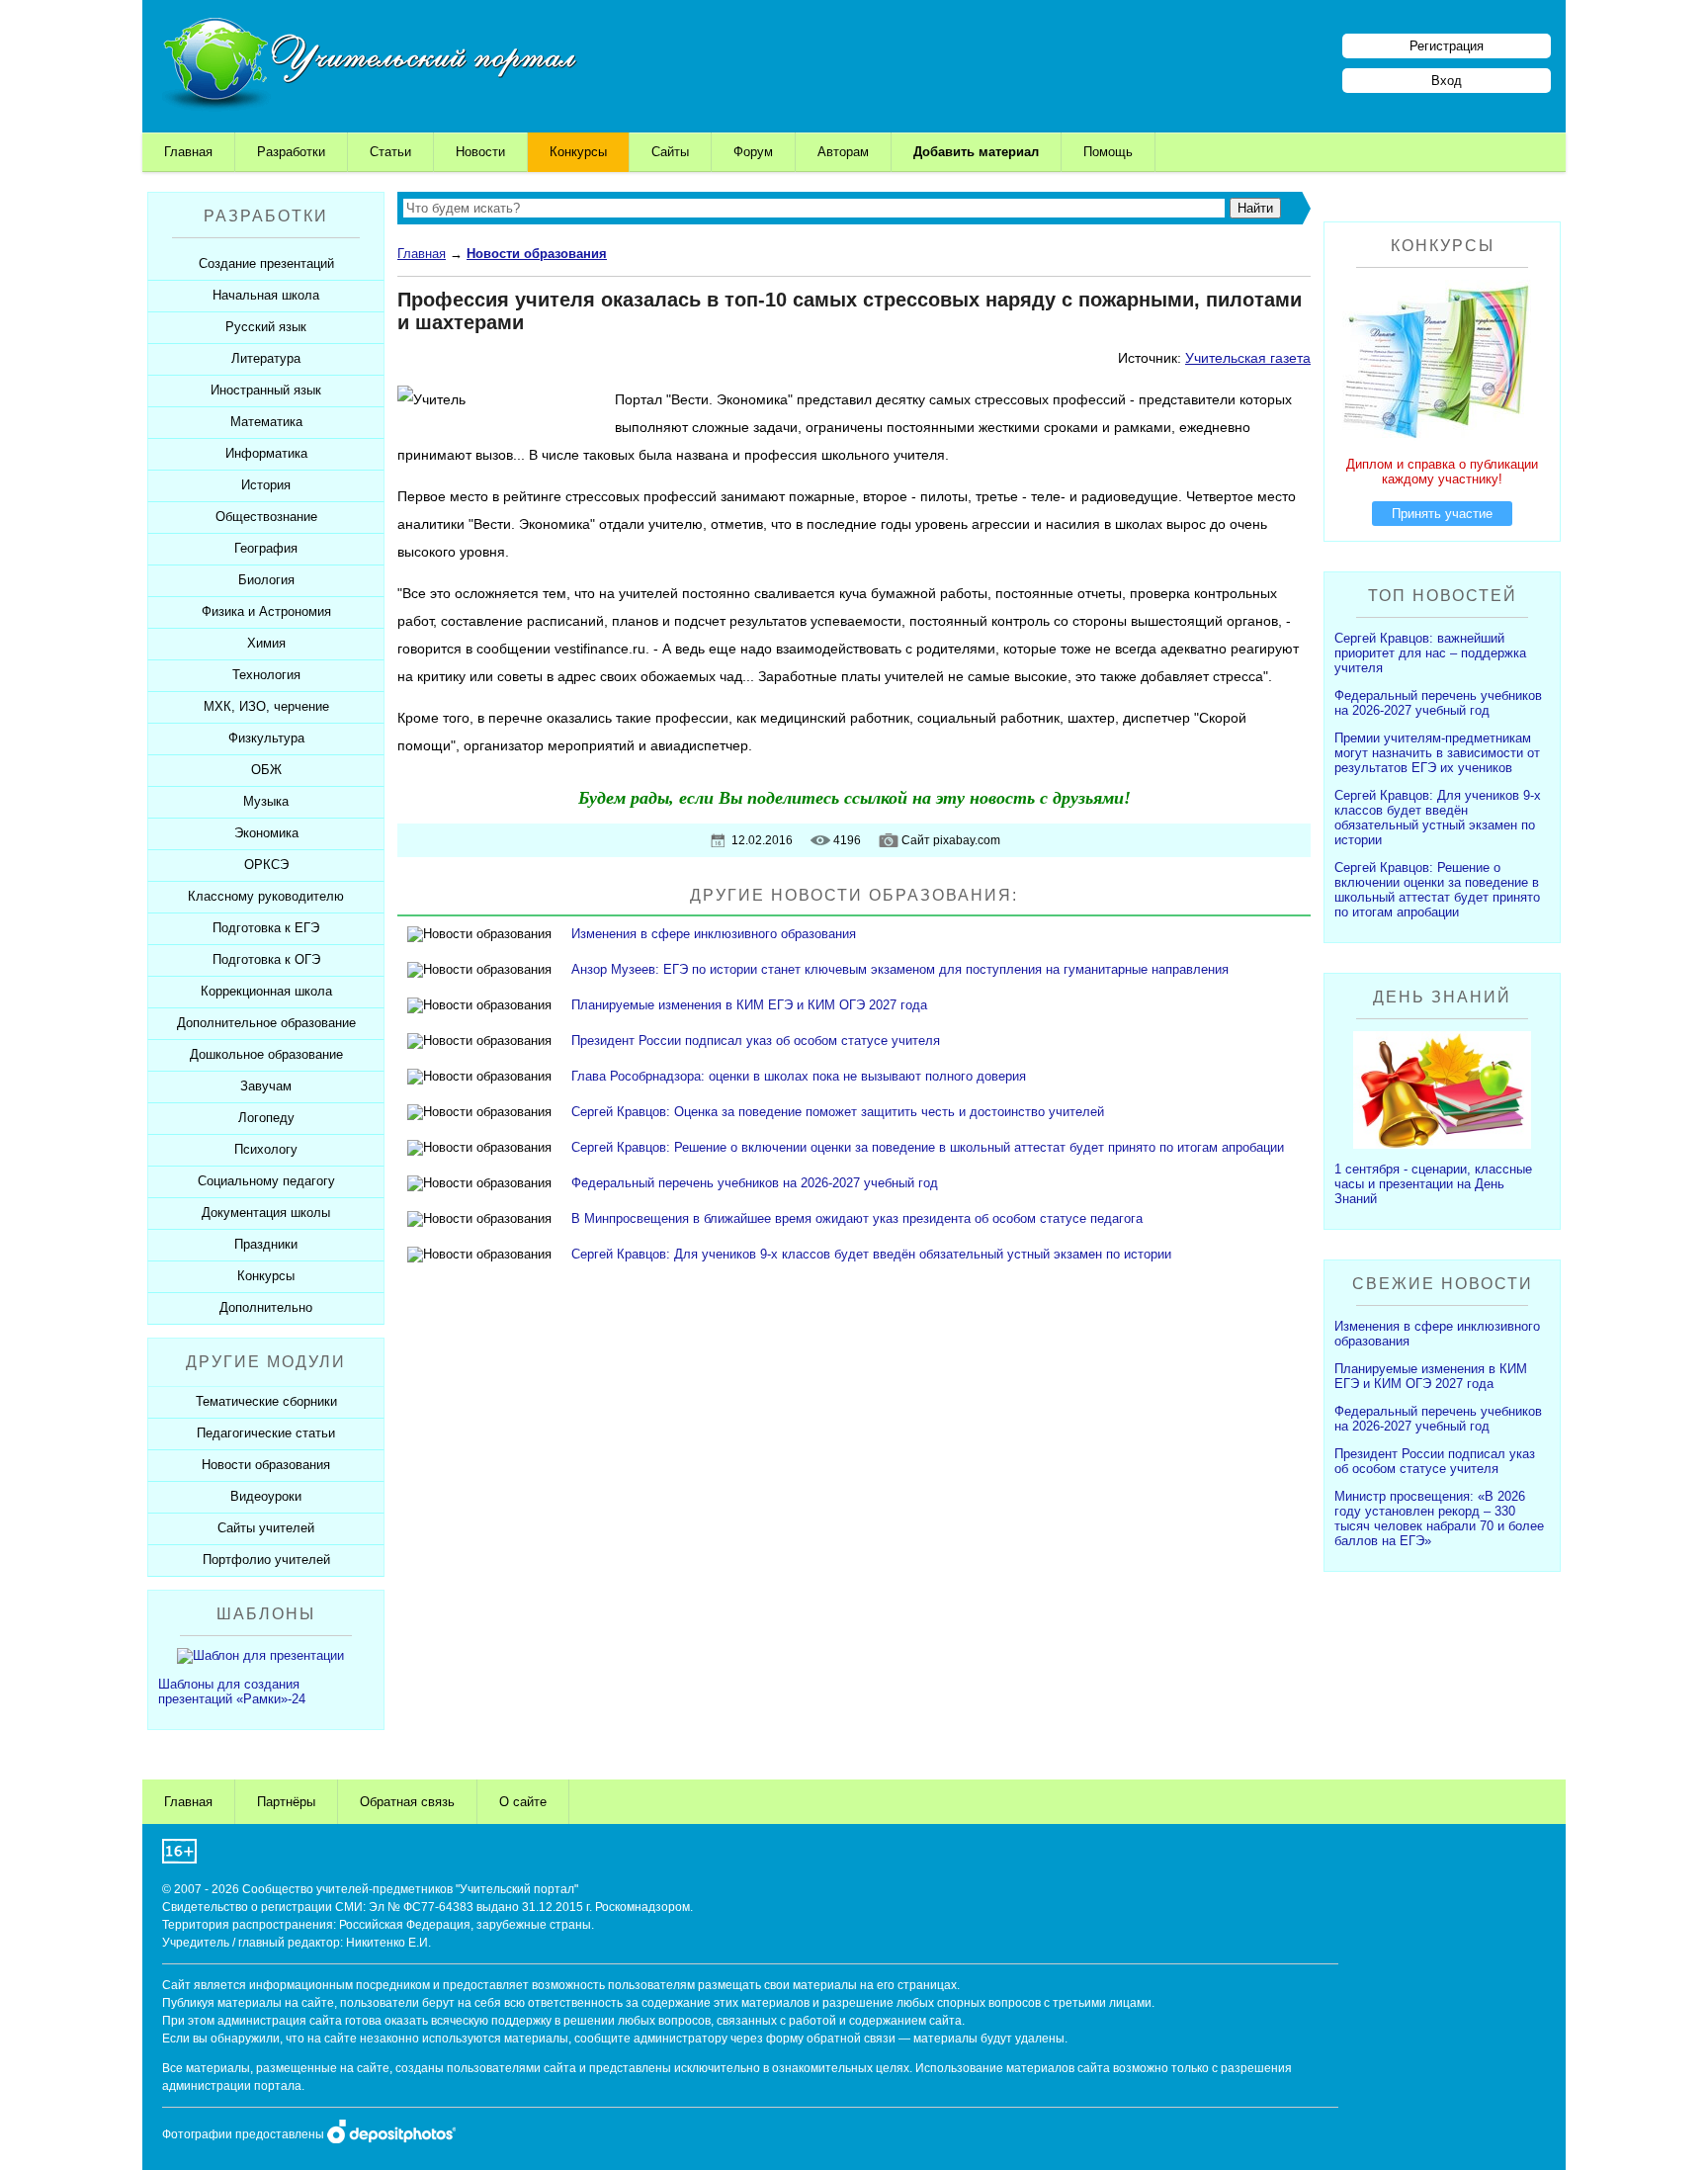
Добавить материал (976, 152)
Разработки (291, 152)
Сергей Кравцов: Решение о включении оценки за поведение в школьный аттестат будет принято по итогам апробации (928, 1147)
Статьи (390, 152)
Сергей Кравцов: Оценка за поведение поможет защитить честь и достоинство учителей (838, 1112)
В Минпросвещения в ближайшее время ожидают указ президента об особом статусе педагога (857, 1218)
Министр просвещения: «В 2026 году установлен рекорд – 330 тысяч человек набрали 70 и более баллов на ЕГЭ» (1439, 1519)
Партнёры (286, 1802)
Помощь (1108, 152)
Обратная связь (407, 1802)
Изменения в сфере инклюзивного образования (714, 934)
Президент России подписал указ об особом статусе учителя (756, 1041)
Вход (1447, 81)
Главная (188, 152)
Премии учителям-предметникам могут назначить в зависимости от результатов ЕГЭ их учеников (1437, 753)
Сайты (670, 152)
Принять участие (1442, 514)
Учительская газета (1248, 358)
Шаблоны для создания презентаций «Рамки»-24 (232, 1692)
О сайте (523, 1802)
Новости (480, 152)
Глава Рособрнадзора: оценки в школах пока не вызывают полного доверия (799, 1076)
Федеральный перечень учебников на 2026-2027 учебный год (755, 1183)
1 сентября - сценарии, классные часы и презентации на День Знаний (1433, 1184)
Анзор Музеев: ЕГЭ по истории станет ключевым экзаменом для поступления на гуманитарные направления (900, 969)
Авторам (843, 152)
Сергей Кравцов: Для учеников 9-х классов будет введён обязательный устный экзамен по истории (871, 1254)
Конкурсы (578, 152)
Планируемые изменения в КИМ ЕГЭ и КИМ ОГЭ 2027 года (749, 1005)
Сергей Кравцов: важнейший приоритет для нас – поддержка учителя (1430, 653)
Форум (753, 152)
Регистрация (1447, 46)
